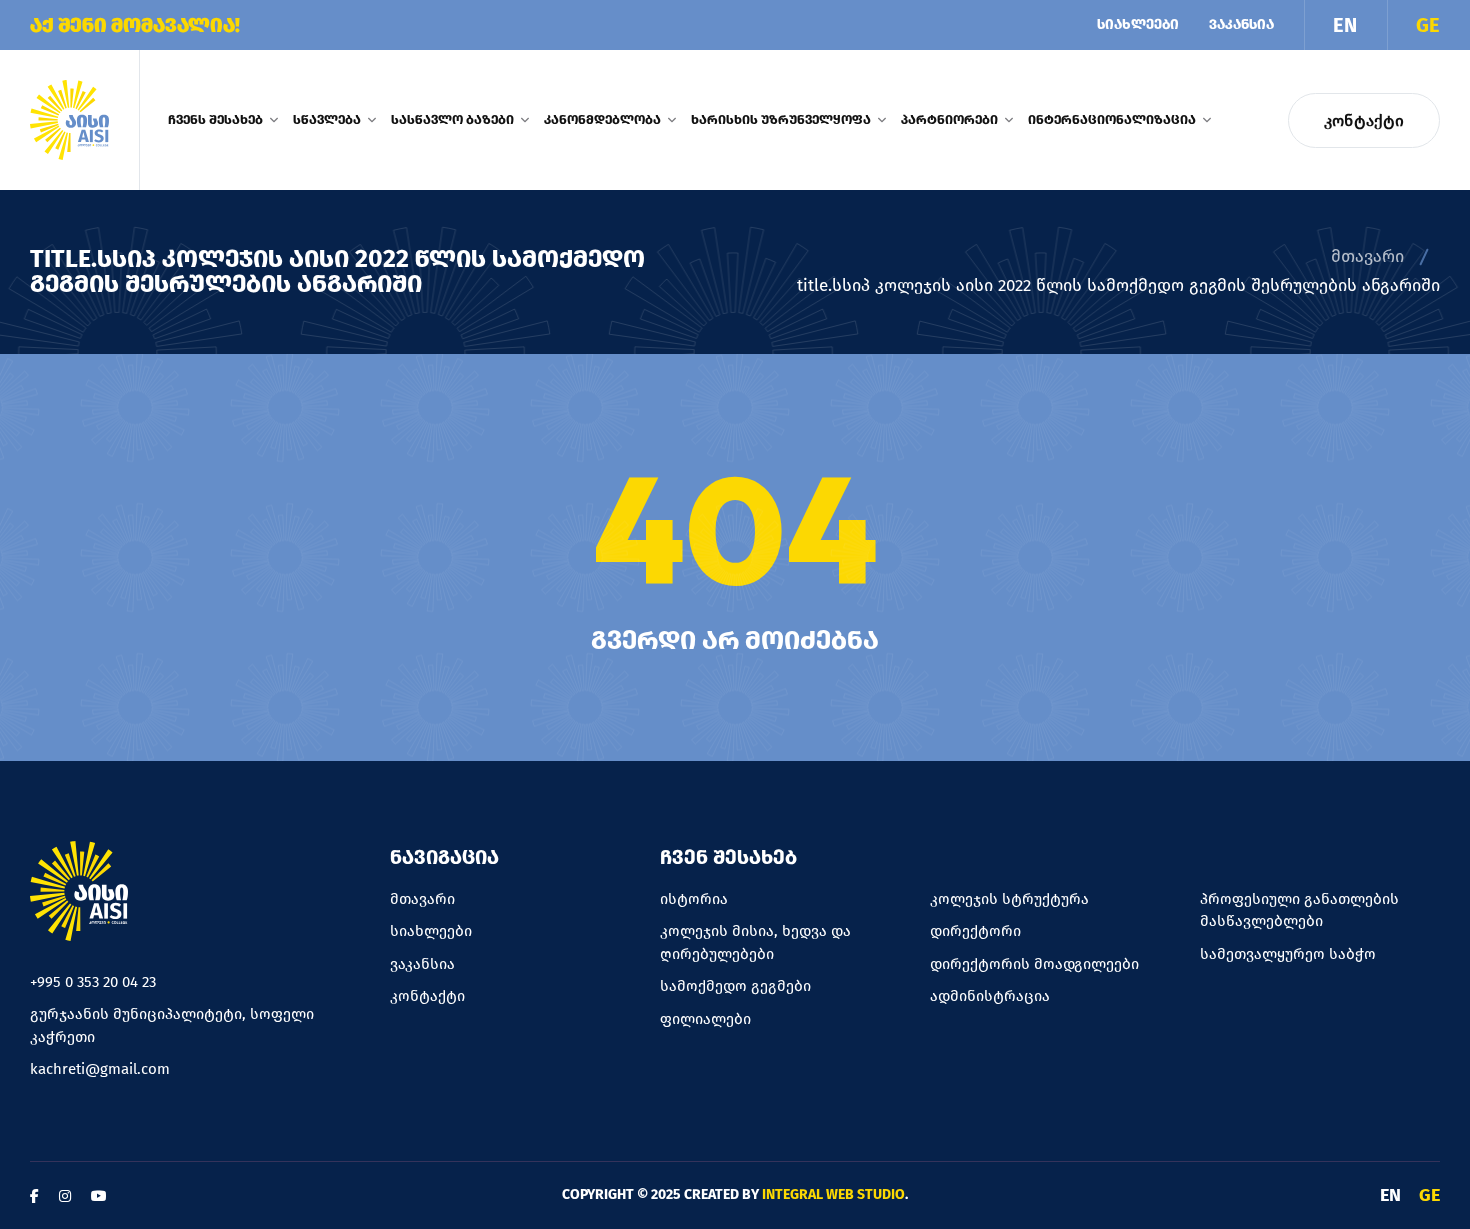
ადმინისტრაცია (990, 996)
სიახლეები (1138, 24)
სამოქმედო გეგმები (735, 986)
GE (1428, 25)
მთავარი (1367, 256)
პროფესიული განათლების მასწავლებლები (1299, 910)
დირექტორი (975, 931)
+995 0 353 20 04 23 (93, 982)
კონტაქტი (1364, 120)
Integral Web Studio (833, 1194)
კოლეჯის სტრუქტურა (1009, 899)
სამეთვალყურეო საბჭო (1288, 954)
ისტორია (694, 899)
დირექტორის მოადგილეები (1034, 964)
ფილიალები (705, 1019)
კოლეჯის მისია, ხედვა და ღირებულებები (755, 942)
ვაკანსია (1241, 24)
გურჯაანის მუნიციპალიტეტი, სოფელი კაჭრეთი (172, 1025)
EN (1345, 25)
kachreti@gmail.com (100, 1069)
